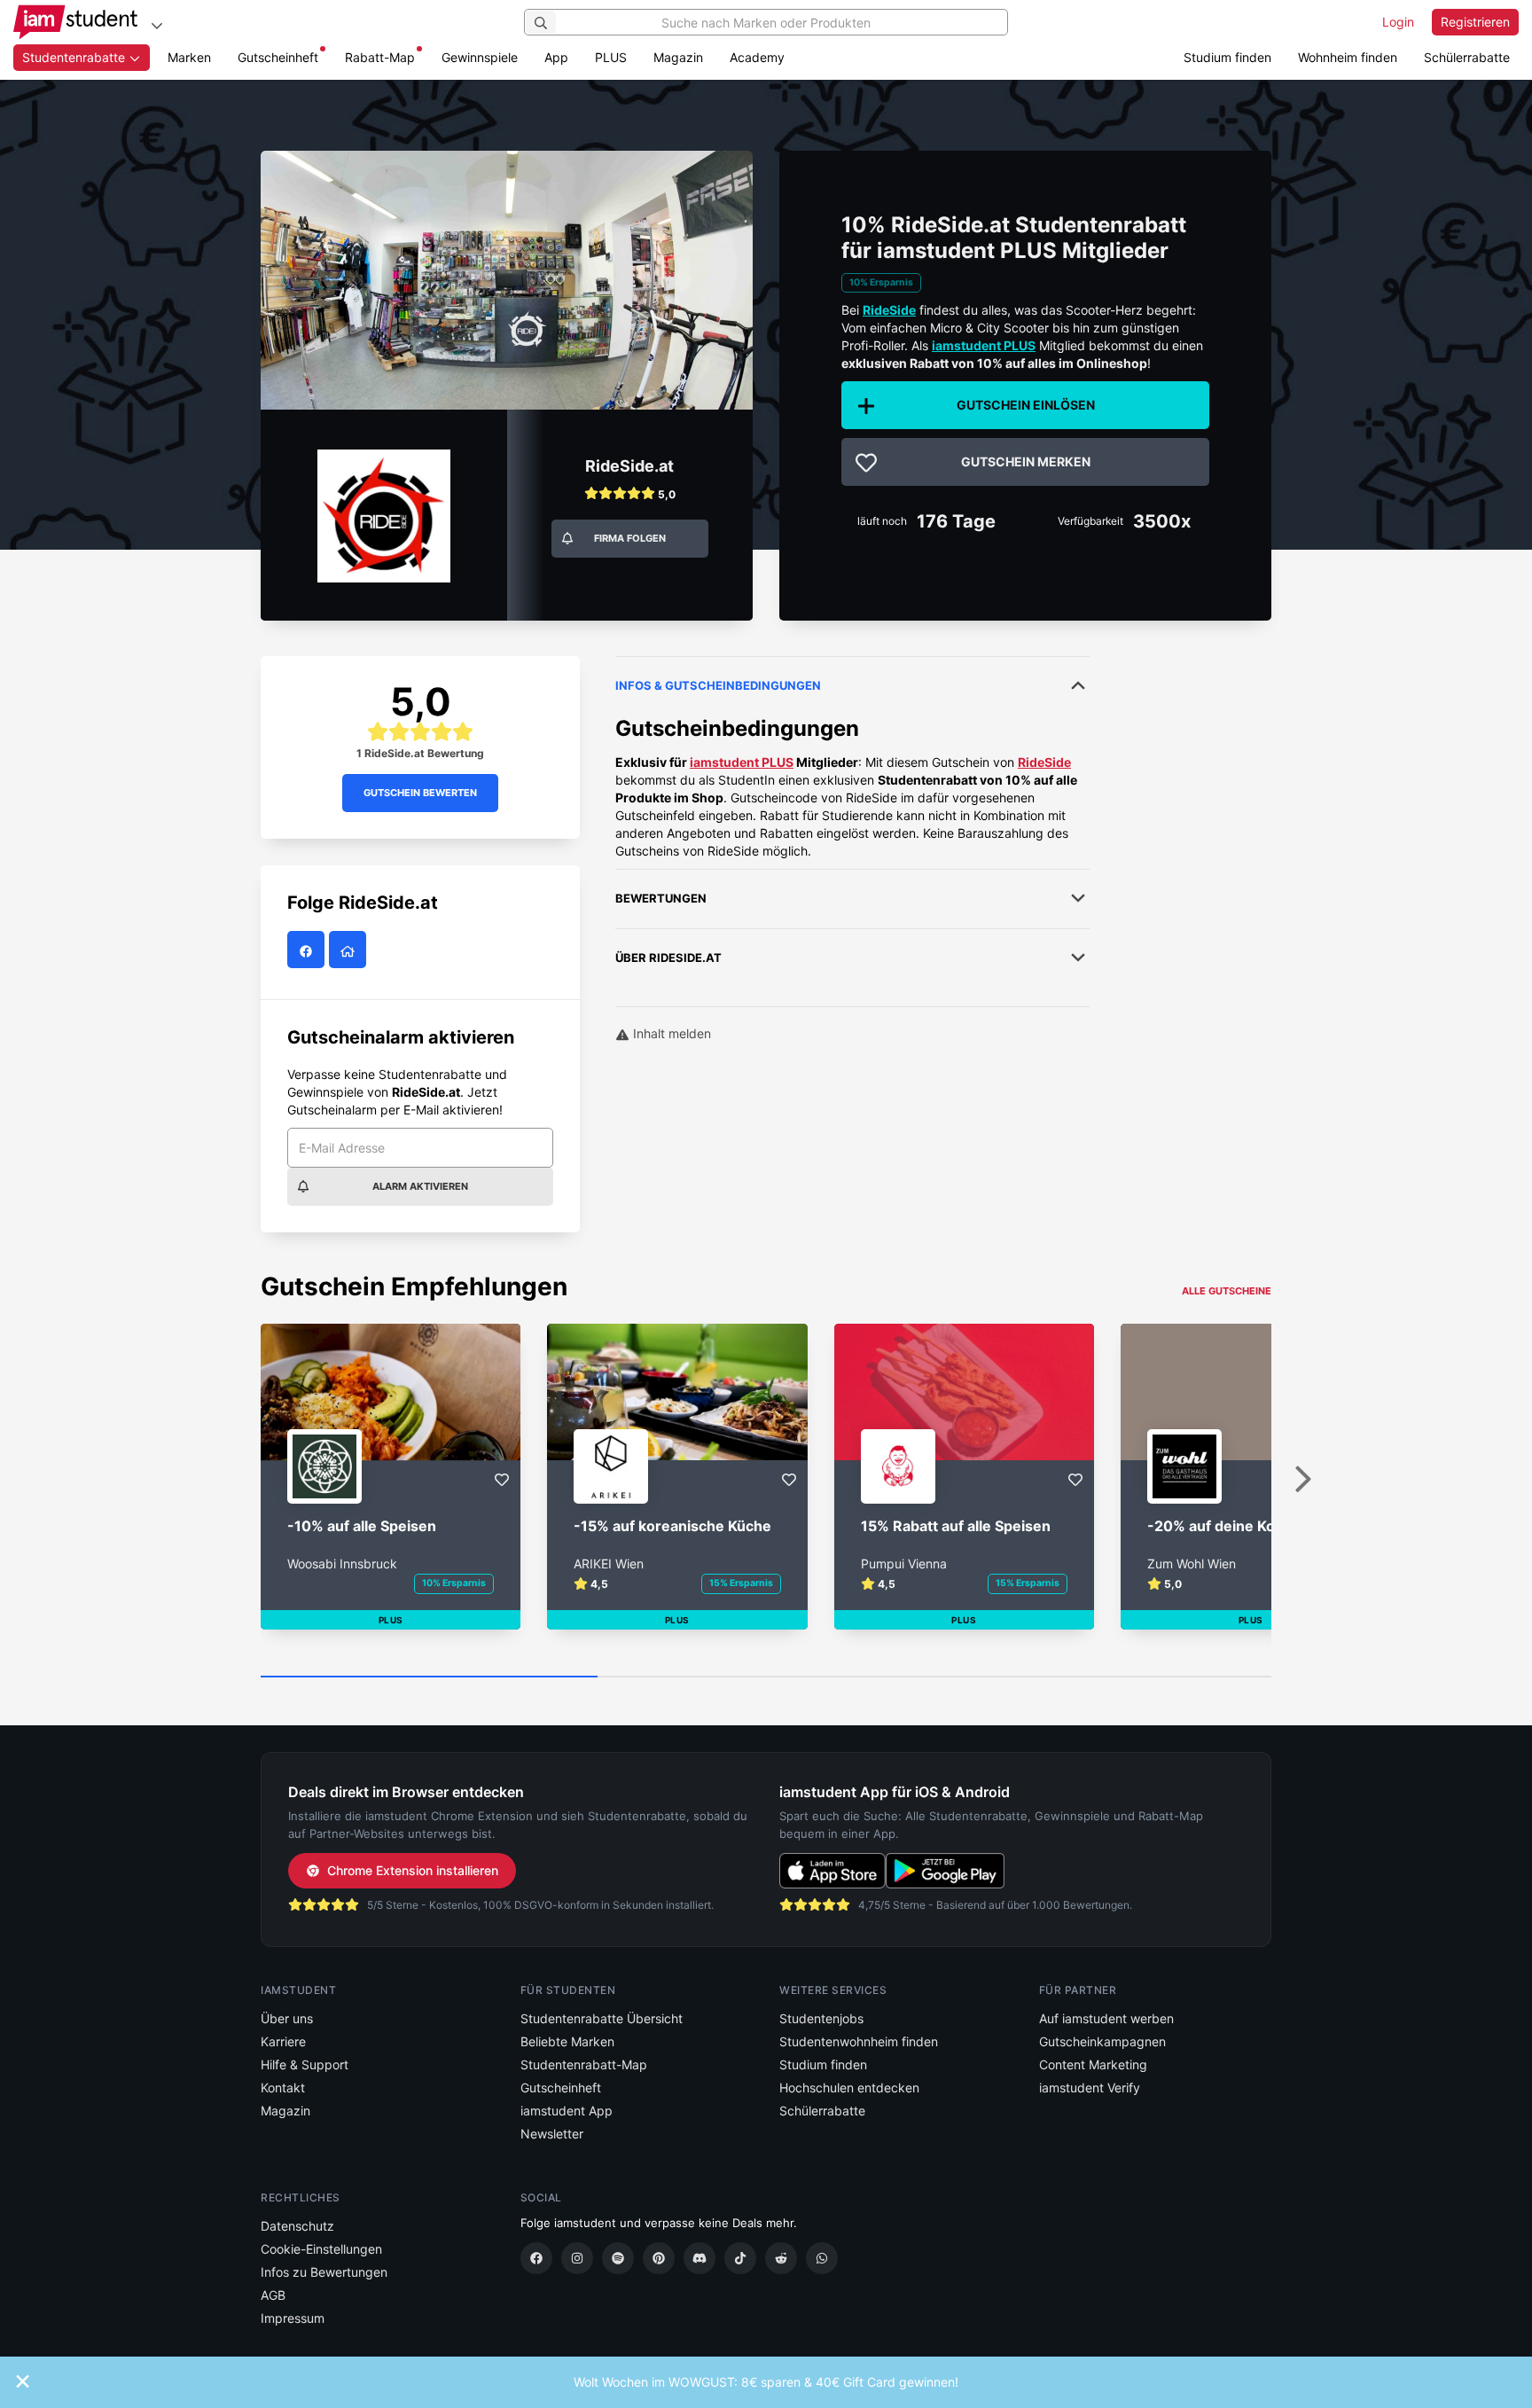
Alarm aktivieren (420, 1186)
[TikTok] (740, 2258)
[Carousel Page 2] (766, 1677)
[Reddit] (781, 2258)
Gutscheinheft (278, 57)
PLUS (611, 57)
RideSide (1044, 762)
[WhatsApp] (822, 2258)
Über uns (287, 2018)
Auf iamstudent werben (1106, 2018)
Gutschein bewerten (420, 793)
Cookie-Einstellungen (321, 2249)
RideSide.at (629, 466)
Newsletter (552, 2134)
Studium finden (1227, 57)
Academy (757, 57)
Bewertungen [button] (661, 898)
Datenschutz (297, 2226)
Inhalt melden (670, 1033)
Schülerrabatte (1467, 57)
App (556, 57)
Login (1398, 22)
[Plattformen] (157, 25)
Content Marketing (1093, 2064)
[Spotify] (618, 2258)
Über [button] (668, 958)
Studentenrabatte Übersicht (602, 2018)
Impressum (293, 2318)
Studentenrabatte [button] (75, 57)
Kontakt (283, 2087)
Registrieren (1475, 22)
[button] (630, 497)
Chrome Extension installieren (413, 1870)
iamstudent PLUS (984, 345)
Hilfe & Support (305, 2064)
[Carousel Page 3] (1103, 1677)
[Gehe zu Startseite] (75, 22)
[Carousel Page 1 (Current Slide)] (429, 1677)
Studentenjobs (821, 2018)
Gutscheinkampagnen (1102, 2041)
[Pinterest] (659, 2258)
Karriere (283, 2041)
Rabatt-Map (380, 57)
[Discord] (700, 2258)
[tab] (852, 758)
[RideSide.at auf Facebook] (308, 951)
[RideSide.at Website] (350, 951)
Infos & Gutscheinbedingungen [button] (718, 685)
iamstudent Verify (1090, 2087)
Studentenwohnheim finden (859, 2041)
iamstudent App (567, 2111)
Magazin (678, 57)
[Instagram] (577, 2258)
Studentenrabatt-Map (584, 2064)
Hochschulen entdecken (849, 2087)
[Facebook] (536, 2258)
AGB (273, 2295)
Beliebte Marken (567, 2041)
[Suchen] (541, 22)
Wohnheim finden (1348, 57)
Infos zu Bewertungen (324, 2272)
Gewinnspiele (480, 57)
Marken (189, 57)
